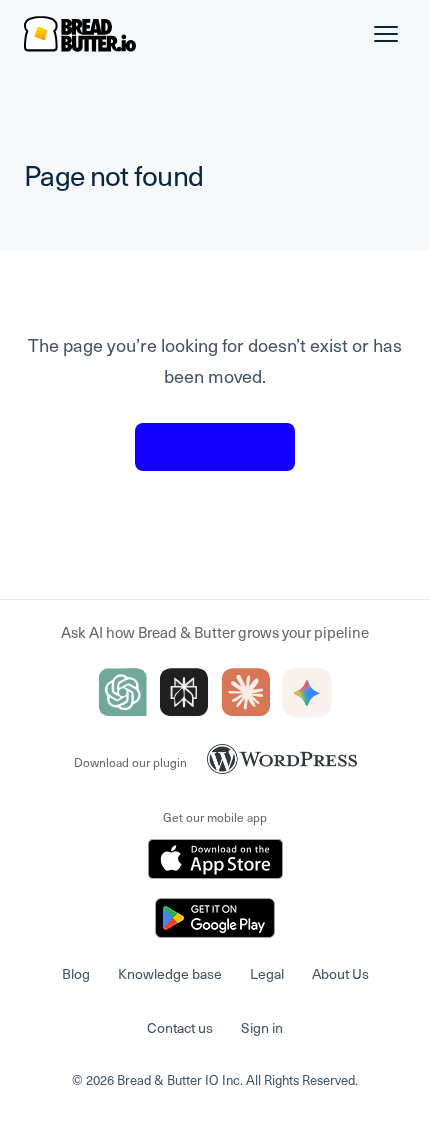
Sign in (262, 1027)
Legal (267, 973)
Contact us (180, 1027)
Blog (76, 973)
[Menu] (386, 34)
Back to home (215, 447)
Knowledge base (170, 973)
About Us (340, 973)
